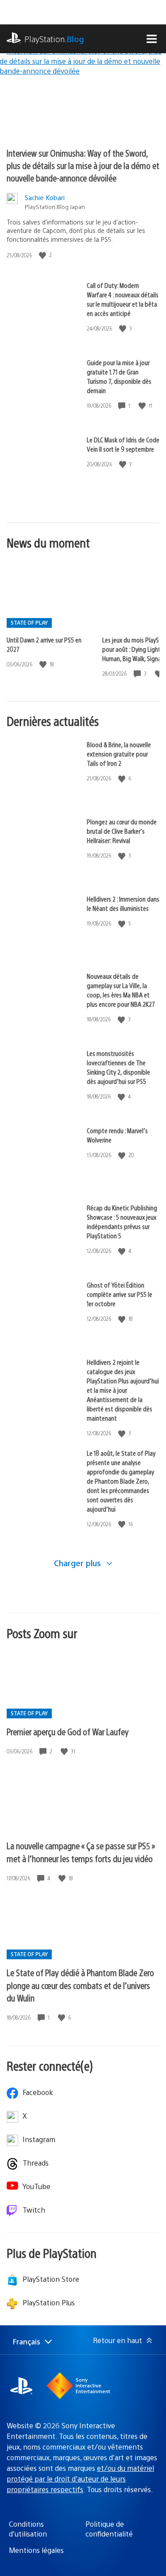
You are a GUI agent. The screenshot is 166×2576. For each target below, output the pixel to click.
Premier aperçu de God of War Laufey (68, 1731)
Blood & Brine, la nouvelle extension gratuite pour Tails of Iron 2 (119, 754)
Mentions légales (36, 2550)
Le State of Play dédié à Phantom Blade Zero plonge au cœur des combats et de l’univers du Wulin (80, 1985)
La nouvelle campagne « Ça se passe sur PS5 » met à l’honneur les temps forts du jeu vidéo (81, 1852)
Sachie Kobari (45, 197)
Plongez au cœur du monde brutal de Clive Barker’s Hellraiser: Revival (122, 831)
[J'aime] (43, 255)
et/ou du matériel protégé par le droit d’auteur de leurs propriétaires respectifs (80, 2479)
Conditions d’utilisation (28, 2529)
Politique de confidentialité (109, 2529)
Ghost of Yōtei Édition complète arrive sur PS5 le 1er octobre (120, 1294)
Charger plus (79, 1563)
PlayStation (54, 39)
